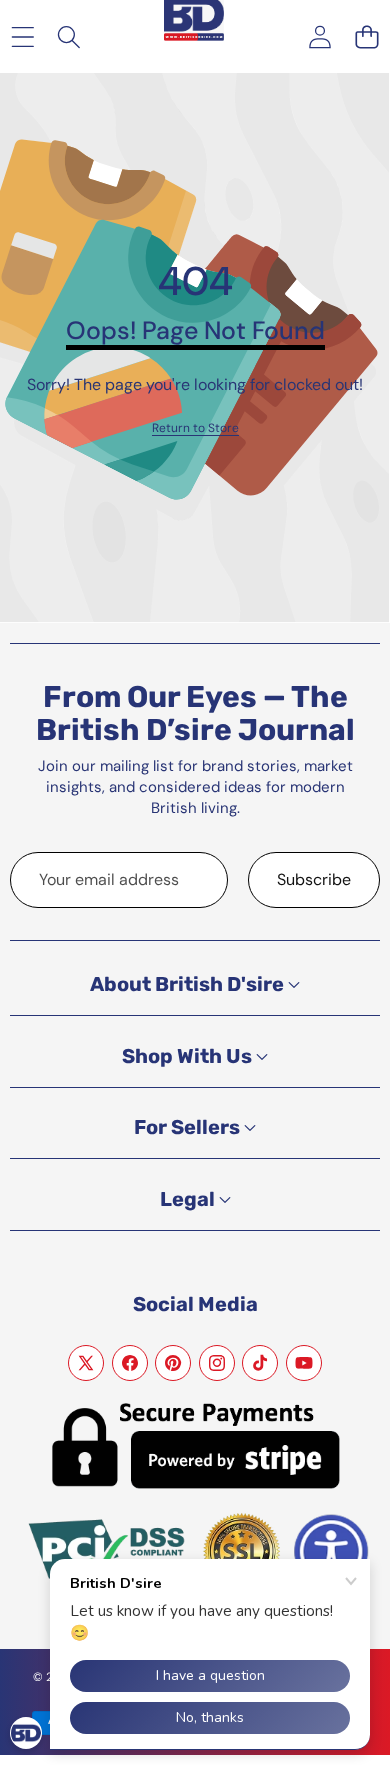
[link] (195, 428)
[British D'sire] (194, 21)
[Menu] (22, 36)
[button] (366, 36)
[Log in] (319, 36)
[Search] (69, 36)
